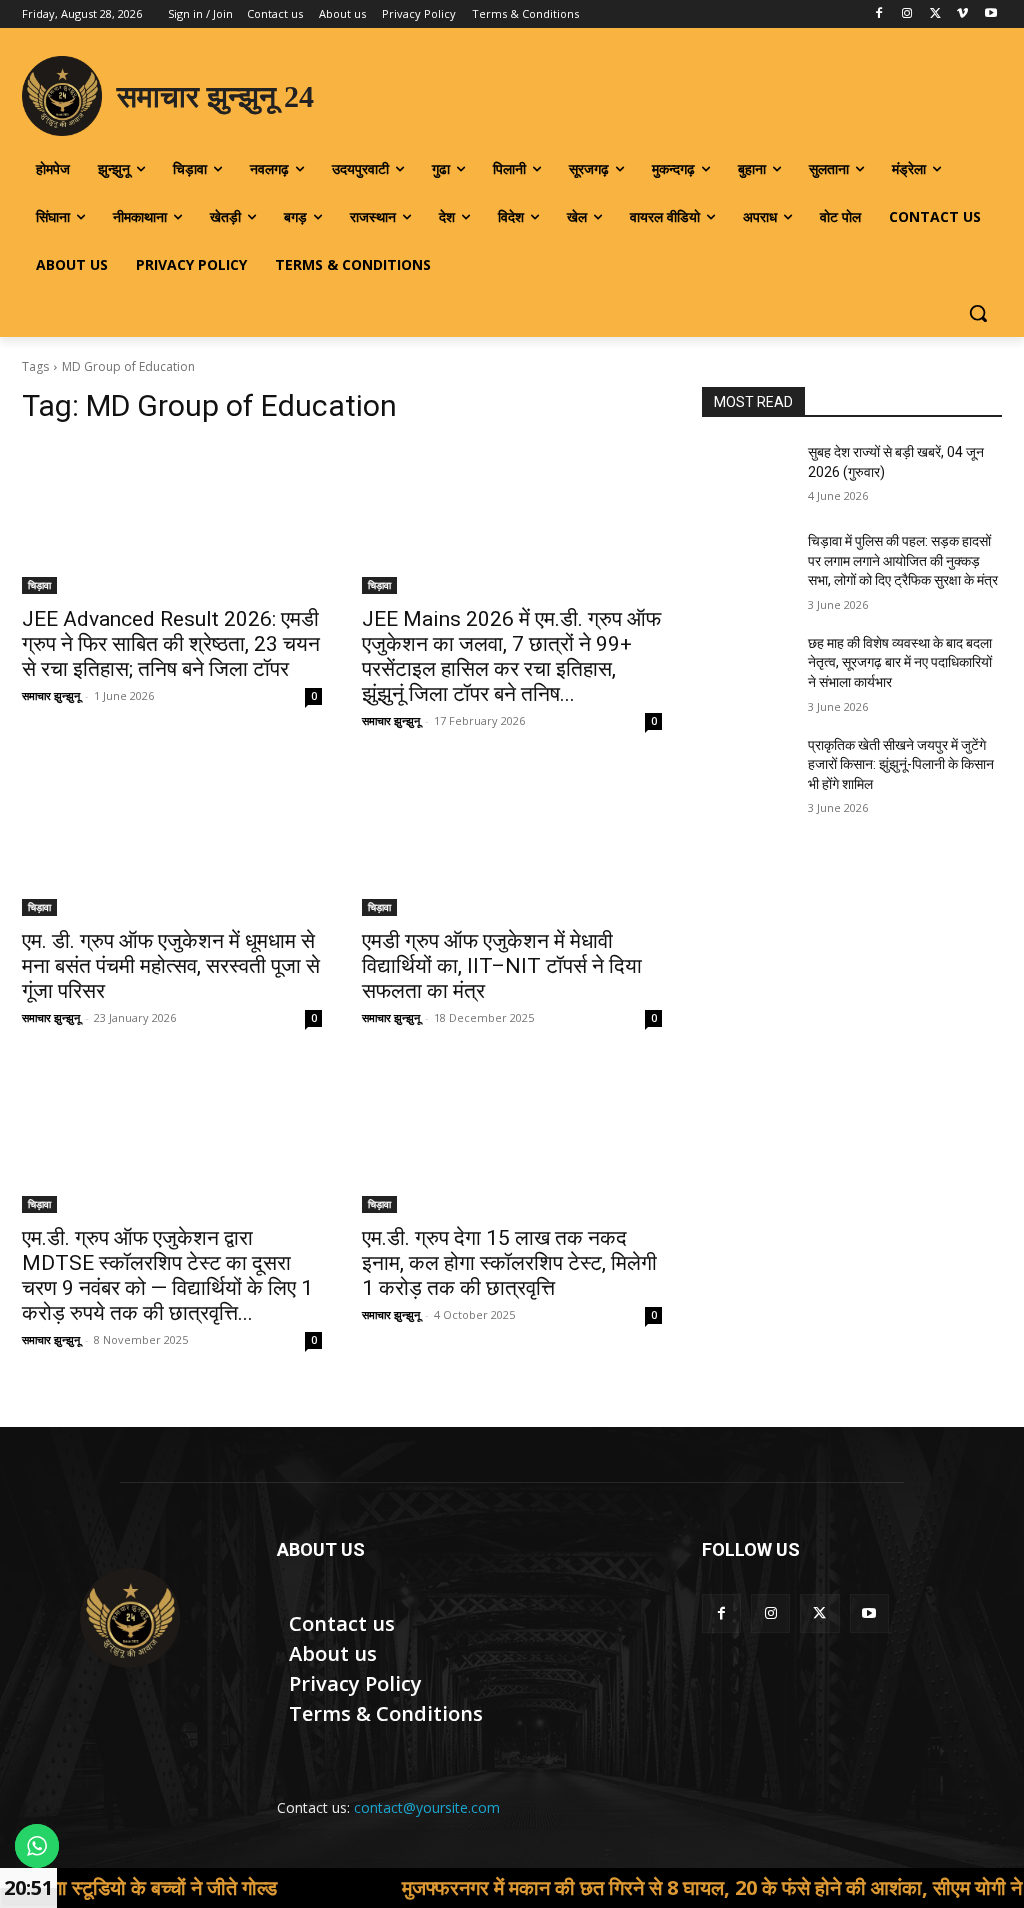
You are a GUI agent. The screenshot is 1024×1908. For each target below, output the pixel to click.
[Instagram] (907, 14)
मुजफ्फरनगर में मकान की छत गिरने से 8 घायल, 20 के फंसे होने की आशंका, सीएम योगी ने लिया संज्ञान (667, 1887)
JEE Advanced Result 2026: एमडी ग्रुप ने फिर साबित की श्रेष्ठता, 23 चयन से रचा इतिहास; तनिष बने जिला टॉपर (171, 644)
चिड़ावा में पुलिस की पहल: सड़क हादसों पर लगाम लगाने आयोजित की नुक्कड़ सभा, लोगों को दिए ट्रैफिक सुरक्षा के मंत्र (903, 560)
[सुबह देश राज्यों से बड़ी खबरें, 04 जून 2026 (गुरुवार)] (747, 474)
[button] (978, 313)
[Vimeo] (962, 14)
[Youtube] (990, 14)
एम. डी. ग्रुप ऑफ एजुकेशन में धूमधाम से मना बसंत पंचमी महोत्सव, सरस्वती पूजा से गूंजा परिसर (171, 966)
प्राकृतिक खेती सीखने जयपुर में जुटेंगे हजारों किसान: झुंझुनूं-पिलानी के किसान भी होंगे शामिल (901, 764)
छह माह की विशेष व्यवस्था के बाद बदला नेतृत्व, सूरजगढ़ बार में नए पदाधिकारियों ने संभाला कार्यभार (900, 662)
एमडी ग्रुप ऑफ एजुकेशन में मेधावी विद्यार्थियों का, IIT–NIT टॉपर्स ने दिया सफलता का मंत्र (502, 966)
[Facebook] (879, 14)
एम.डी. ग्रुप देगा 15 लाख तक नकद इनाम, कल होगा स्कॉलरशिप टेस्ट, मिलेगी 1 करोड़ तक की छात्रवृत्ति (509, 1263)
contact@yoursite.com (427, 1807)
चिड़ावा (39, 585)
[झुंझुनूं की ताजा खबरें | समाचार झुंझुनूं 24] (129, 1618)
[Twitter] (935, 14)
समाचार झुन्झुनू (51, 695)
